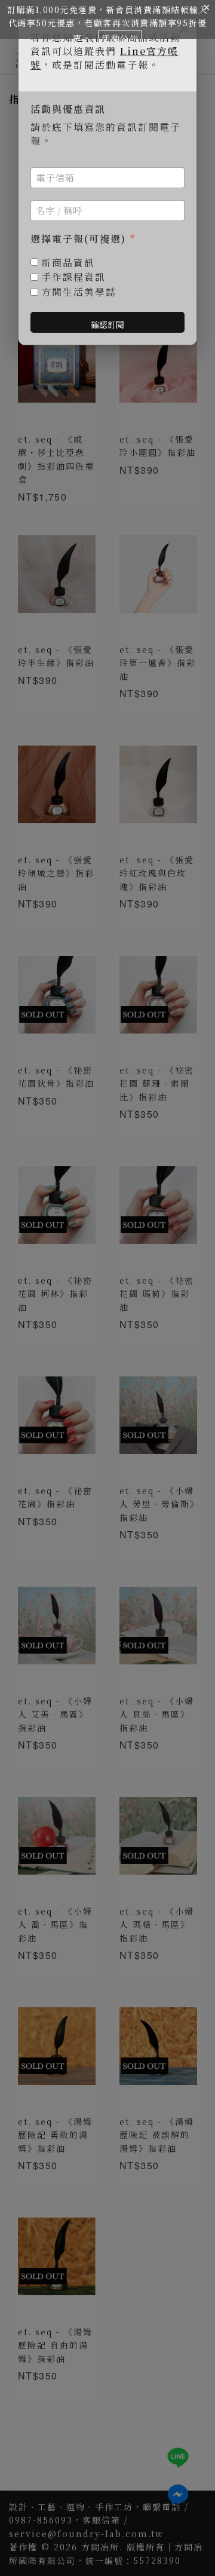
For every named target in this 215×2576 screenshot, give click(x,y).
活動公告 (120, 38)
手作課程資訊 (73, 277)
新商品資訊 (68, 263)
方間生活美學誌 (79, 292)
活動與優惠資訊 (68, 110)
